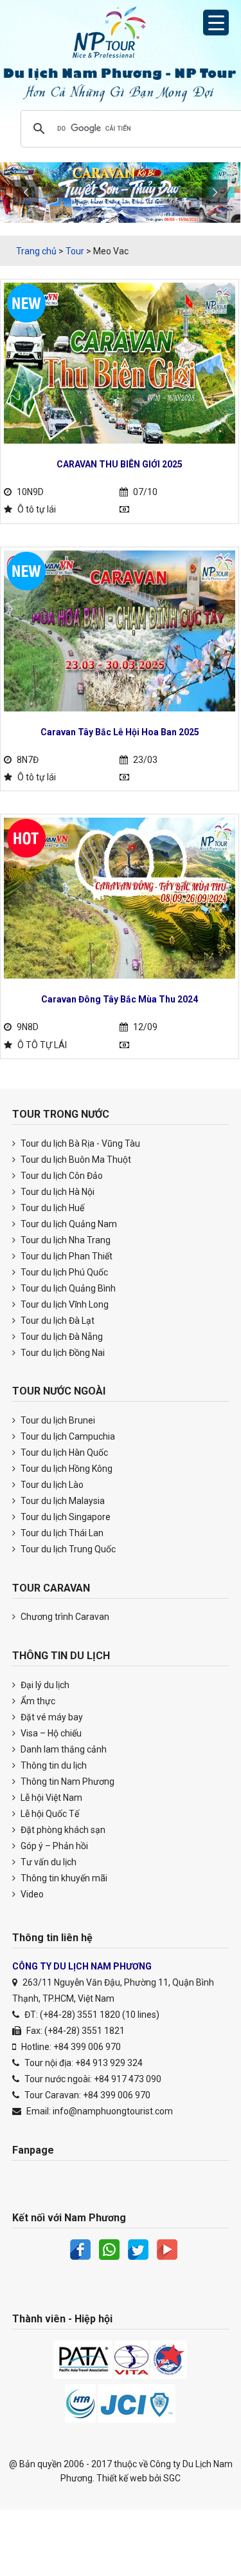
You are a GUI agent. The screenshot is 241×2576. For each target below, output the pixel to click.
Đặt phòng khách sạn (62, 1830)
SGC (172, 2478)
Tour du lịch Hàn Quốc (63, 1453)
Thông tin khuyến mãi (63, 1878)
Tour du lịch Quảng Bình (67, 1288)
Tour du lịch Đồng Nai (62, 1353)
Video (31, 1894)
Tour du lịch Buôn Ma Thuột (75, 1160)
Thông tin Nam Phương (67, 1782)
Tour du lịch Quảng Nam (68, 1224)
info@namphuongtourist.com (113, 2111)
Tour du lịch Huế (51, 1208)
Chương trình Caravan (64, 1617)
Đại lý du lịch (44, 1685)
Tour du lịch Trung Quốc (67, 1549)
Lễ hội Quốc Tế (49, 1814)
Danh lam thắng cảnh (63, 1749)
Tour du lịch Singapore (65, 1517)
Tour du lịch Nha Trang (65, 1240)
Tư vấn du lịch (48, 1862)
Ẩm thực (37, 1701)
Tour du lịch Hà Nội (57, 1192)
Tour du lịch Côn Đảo (61, 1176)
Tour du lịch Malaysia (62, 1501)
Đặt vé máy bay (51, 1717)
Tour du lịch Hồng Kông (66, 1469)
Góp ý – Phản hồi (53, 1846)
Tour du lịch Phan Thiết (66, 1256)
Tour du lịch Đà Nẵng (61, 1337)
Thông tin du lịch (53, 1765)
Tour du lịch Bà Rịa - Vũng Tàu (79, 1143)
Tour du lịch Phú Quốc (63, 1272)
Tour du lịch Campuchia (67, 1436)
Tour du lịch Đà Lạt (57, 1321)
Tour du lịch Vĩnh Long (64, 1304)
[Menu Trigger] (216, 23)
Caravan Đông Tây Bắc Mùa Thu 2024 (120, 999)
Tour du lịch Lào (51, 1485)
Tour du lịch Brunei (57, 1420)
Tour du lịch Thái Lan (61, 1533)
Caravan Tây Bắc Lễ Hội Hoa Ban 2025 (120, 732)
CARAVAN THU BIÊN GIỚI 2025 (120, 464)
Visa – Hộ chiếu (50, 1733)
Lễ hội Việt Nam (50, 1798)
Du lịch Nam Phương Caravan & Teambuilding (121, 35)
